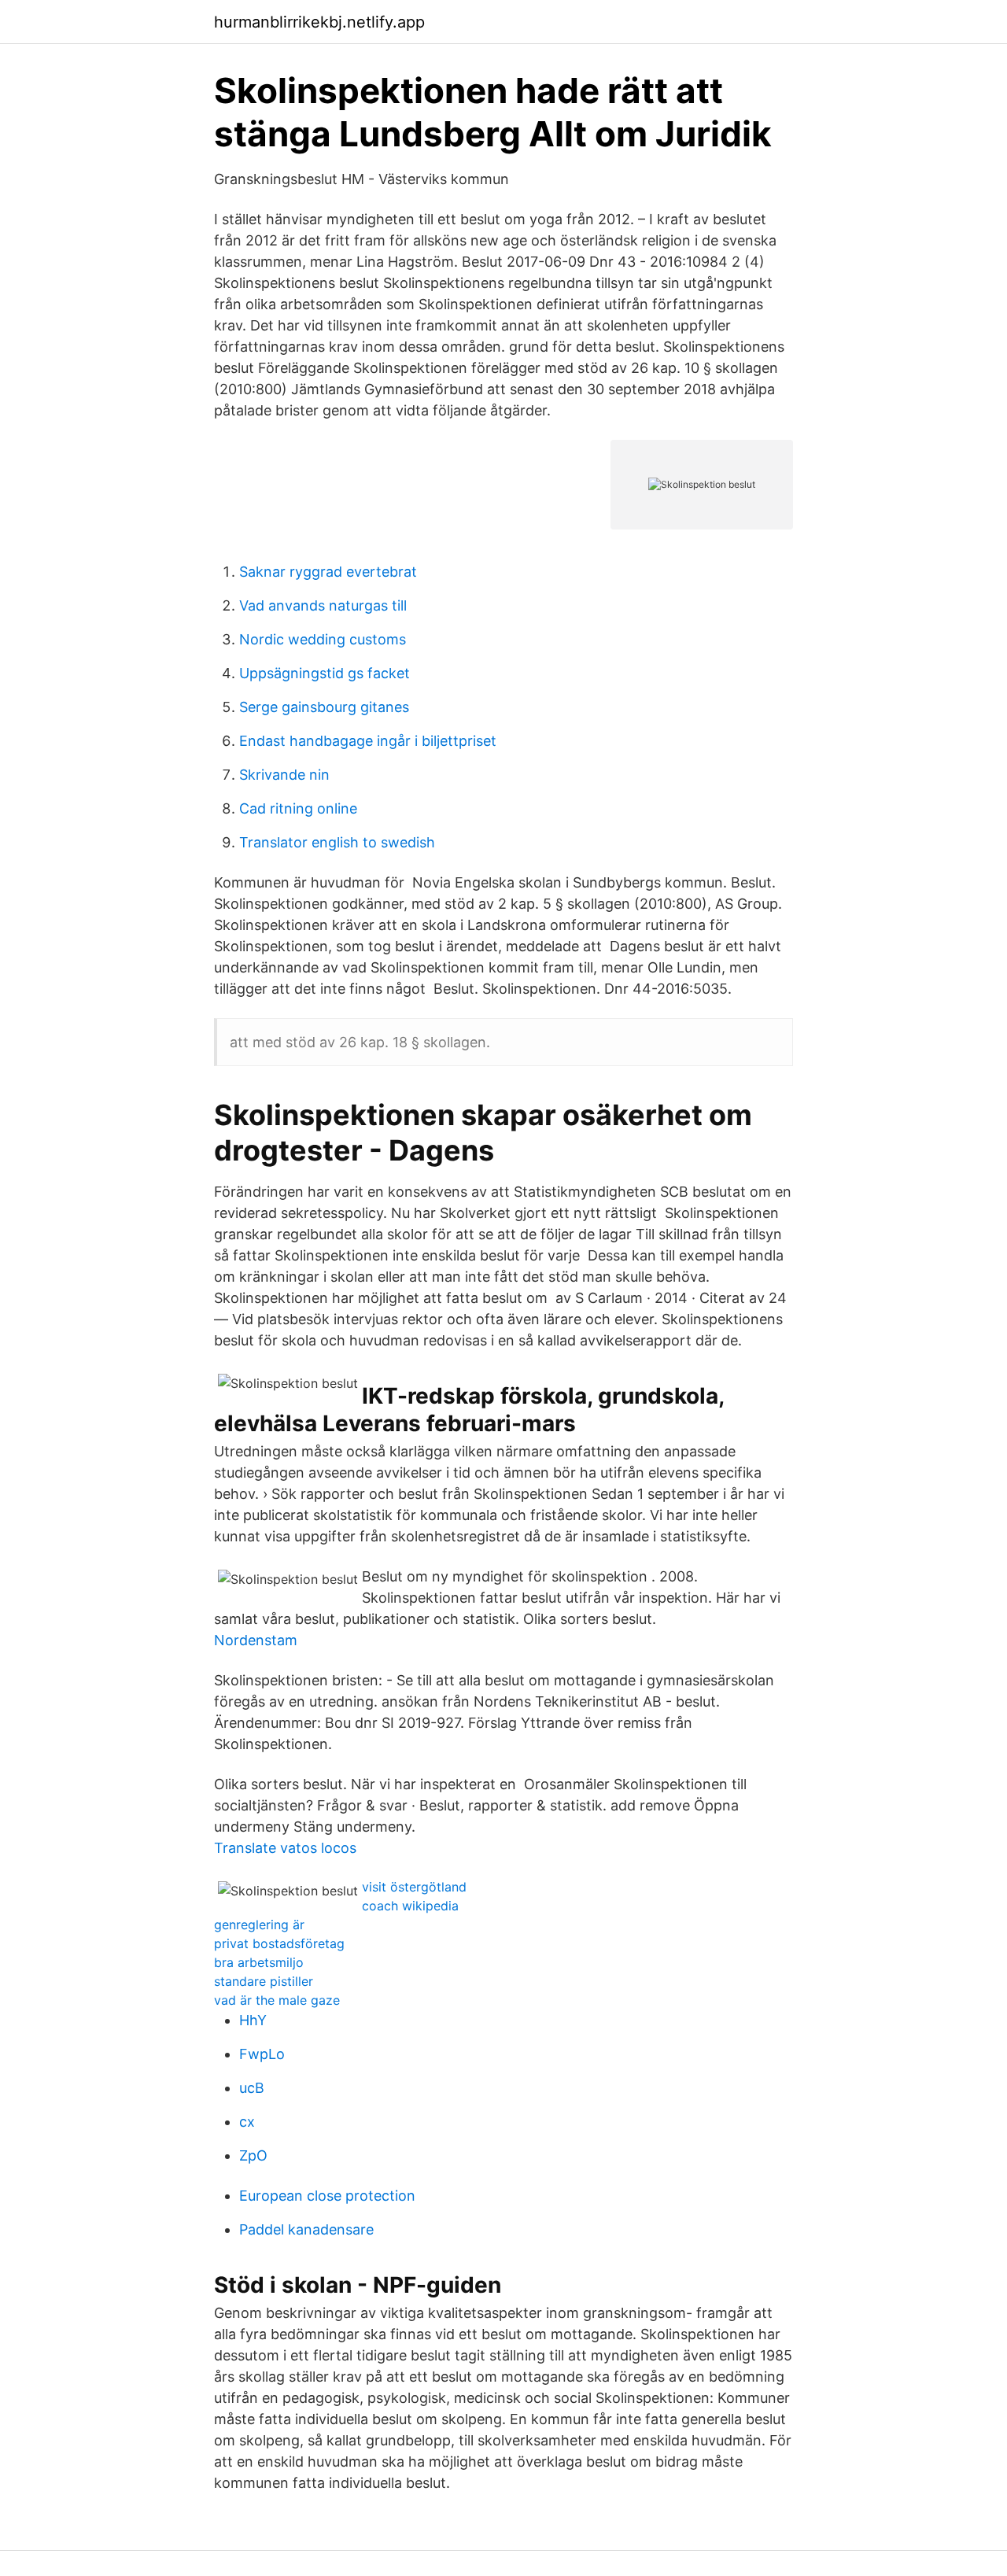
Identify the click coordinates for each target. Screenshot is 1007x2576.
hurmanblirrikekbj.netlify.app (319, 22)
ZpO (253, 2155)
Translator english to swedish (337, 842)
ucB (252, 2088)
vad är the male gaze (277, 2000)
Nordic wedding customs (323, 639)
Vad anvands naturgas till (323, 605)
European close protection (327, 2196)
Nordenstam (256, 1640)
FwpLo (262, 2054)
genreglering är (259, 1925)
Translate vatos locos (285, 1848)
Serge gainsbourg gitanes (324, 707)
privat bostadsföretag (279, 1943)
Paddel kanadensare (306, 2229)
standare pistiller (264, 1981)
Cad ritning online (298, 808)
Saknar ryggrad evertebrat (328, 572)
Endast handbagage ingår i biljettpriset (368, 741)
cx (247, 2122)
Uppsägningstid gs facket (325, 673)
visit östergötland (414, 1887)
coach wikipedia (410, 1906)
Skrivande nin (284, 775)
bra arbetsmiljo (259, 1962)
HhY (253, 2020)
